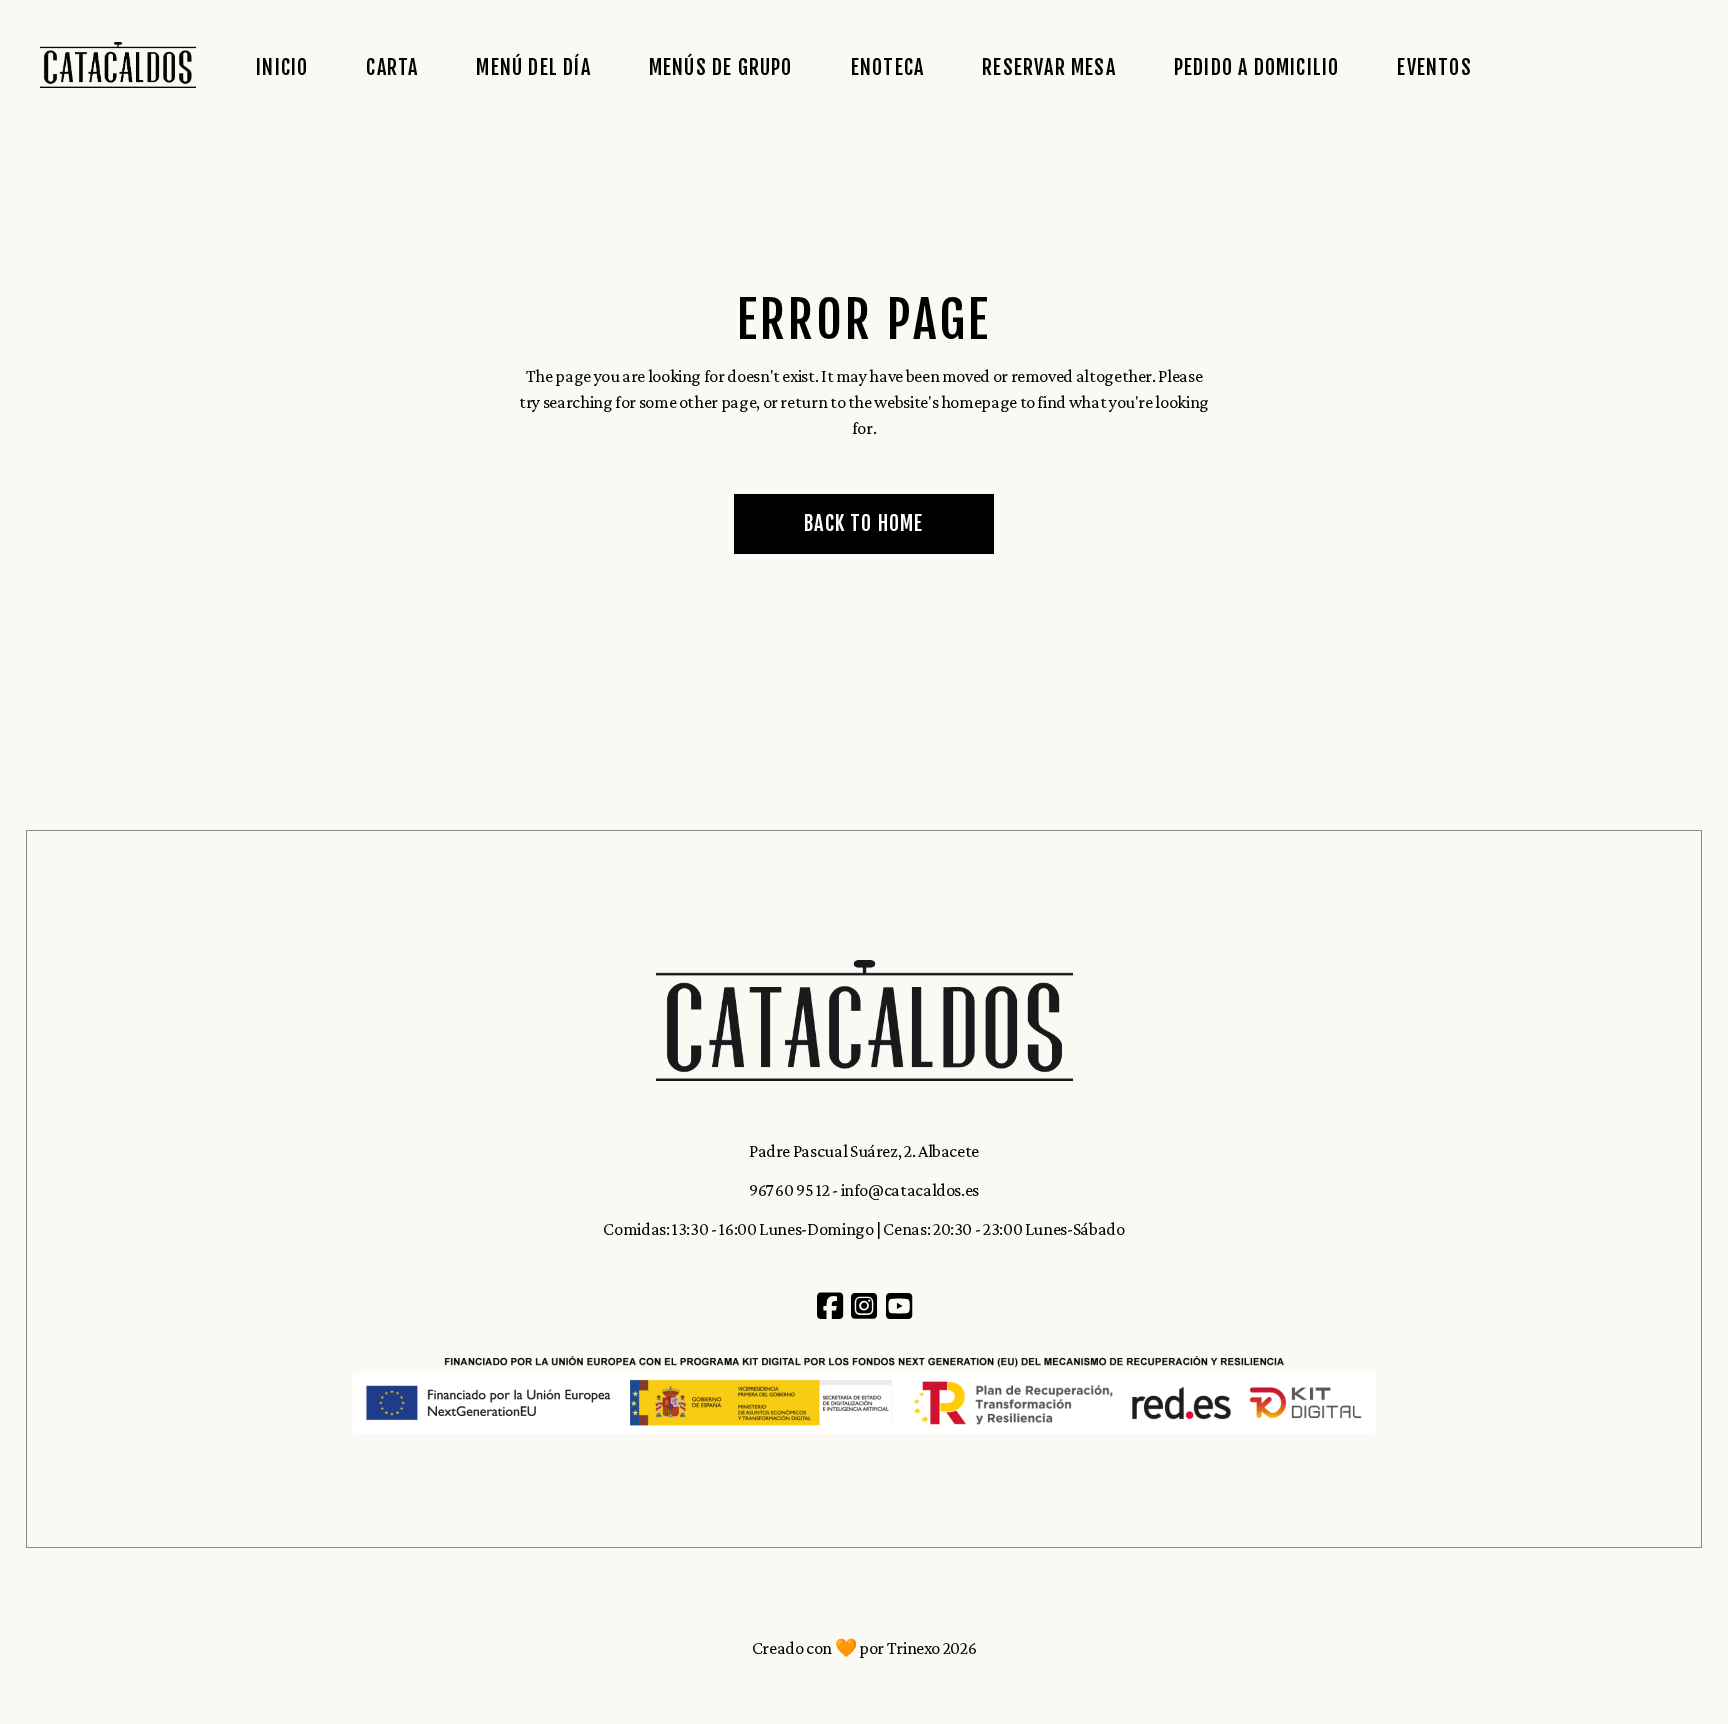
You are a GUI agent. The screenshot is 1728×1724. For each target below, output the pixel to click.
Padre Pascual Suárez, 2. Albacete (864, 1151)
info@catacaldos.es (910, 1190)
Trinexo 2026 (932, 1648)
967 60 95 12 (789, 1190)
